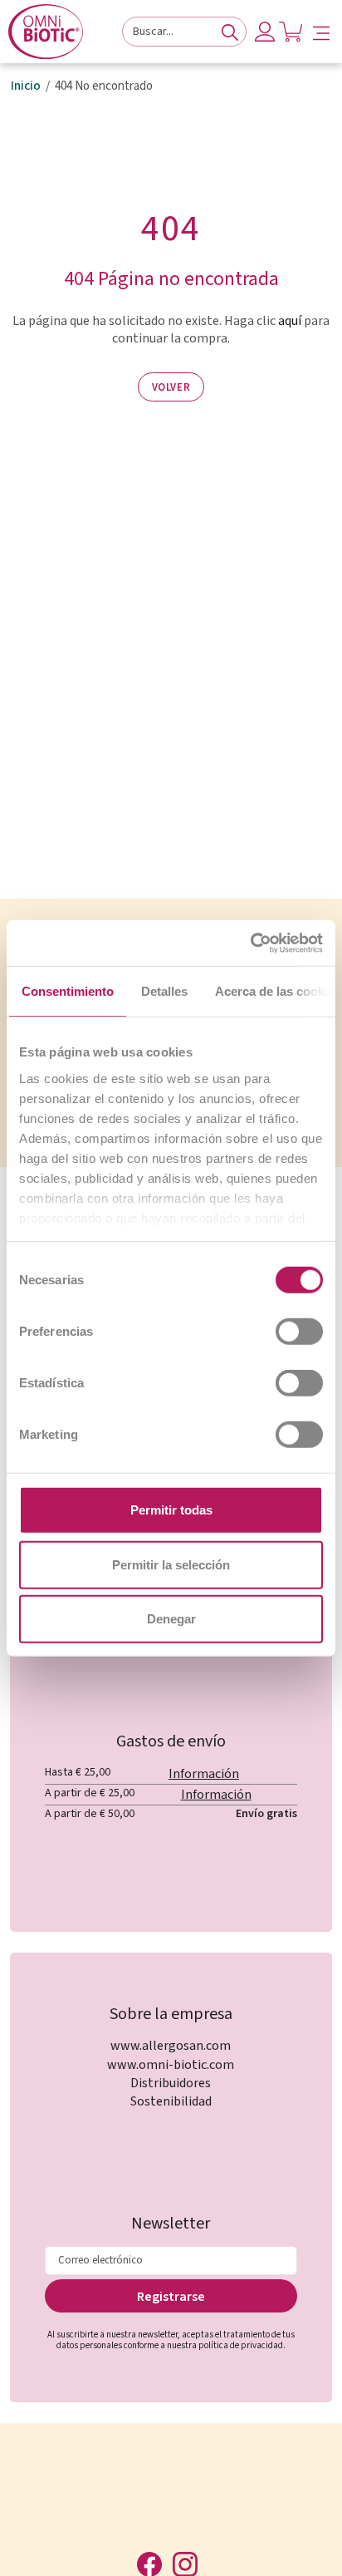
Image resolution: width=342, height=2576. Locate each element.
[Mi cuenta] (265, 32)
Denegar (171, 1619)
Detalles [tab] (164, 991)
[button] (321, 32)
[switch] (299, 1332)
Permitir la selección (171, 1564)
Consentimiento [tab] (68, 991)
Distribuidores (171, 2083)
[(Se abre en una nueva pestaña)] (250, 943)
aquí (290, 321)
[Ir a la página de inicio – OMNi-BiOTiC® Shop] (46, 32)
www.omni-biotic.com (171, 2065)
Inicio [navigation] (26, 86)
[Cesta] (291, 32)
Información (204, 1774)
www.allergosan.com (171, 2046)
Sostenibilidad (171, 2101)
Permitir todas (171, 1510)
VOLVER (171, 387)
